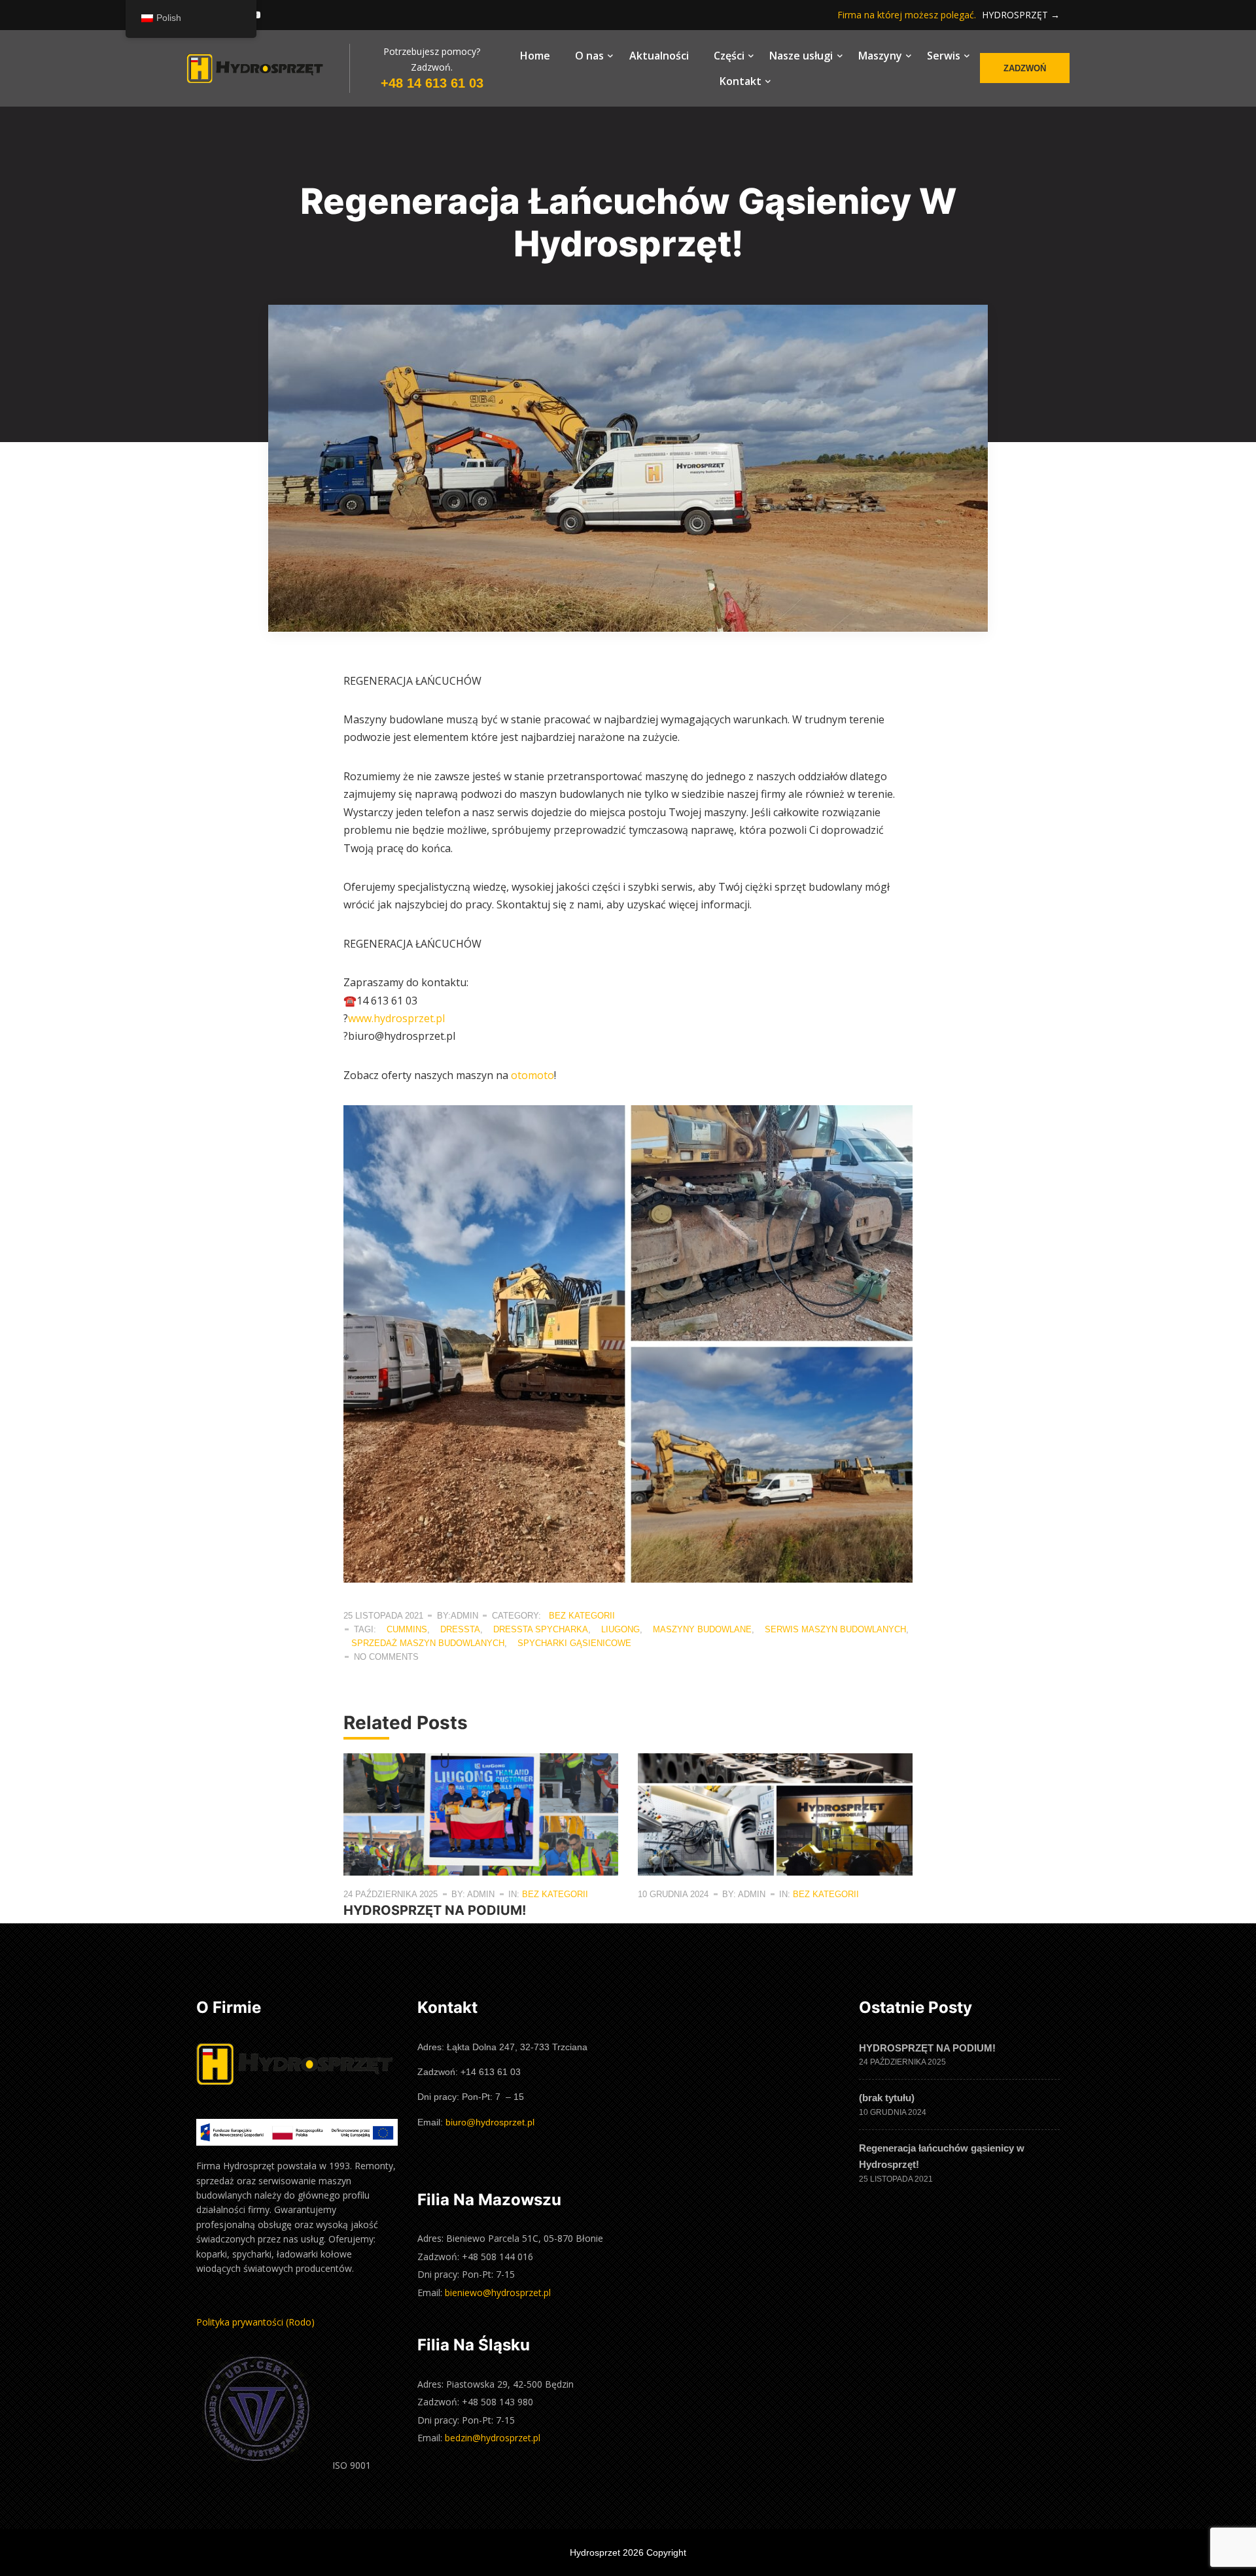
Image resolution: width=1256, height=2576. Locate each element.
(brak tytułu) (887, 2098)
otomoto (532, 1075)
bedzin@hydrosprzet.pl (493, 2438)
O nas (589, 56)
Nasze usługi (801, 56)
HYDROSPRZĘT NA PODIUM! (435, 1910)
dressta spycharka (541, 1629)
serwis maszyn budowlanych (835, 1629)
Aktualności (659, 56)
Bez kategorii (582, 1616)
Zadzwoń (1025, 68)
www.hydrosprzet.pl (396, 1018)
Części (729, 56)
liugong (620, 1629)
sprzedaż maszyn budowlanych (428, 1643)
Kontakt (741, 81)
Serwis (944, 56)
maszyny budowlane (702, 1629)
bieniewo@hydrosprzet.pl (498, 2293)
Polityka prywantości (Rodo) (255, 2322)
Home (535, 56)
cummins (407, 1629)
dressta (460, 1629)
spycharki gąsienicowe (574, 1643)
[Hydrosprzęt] (268, 68)
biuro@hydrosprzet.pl (490, 2122)
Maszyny (880, 56)
